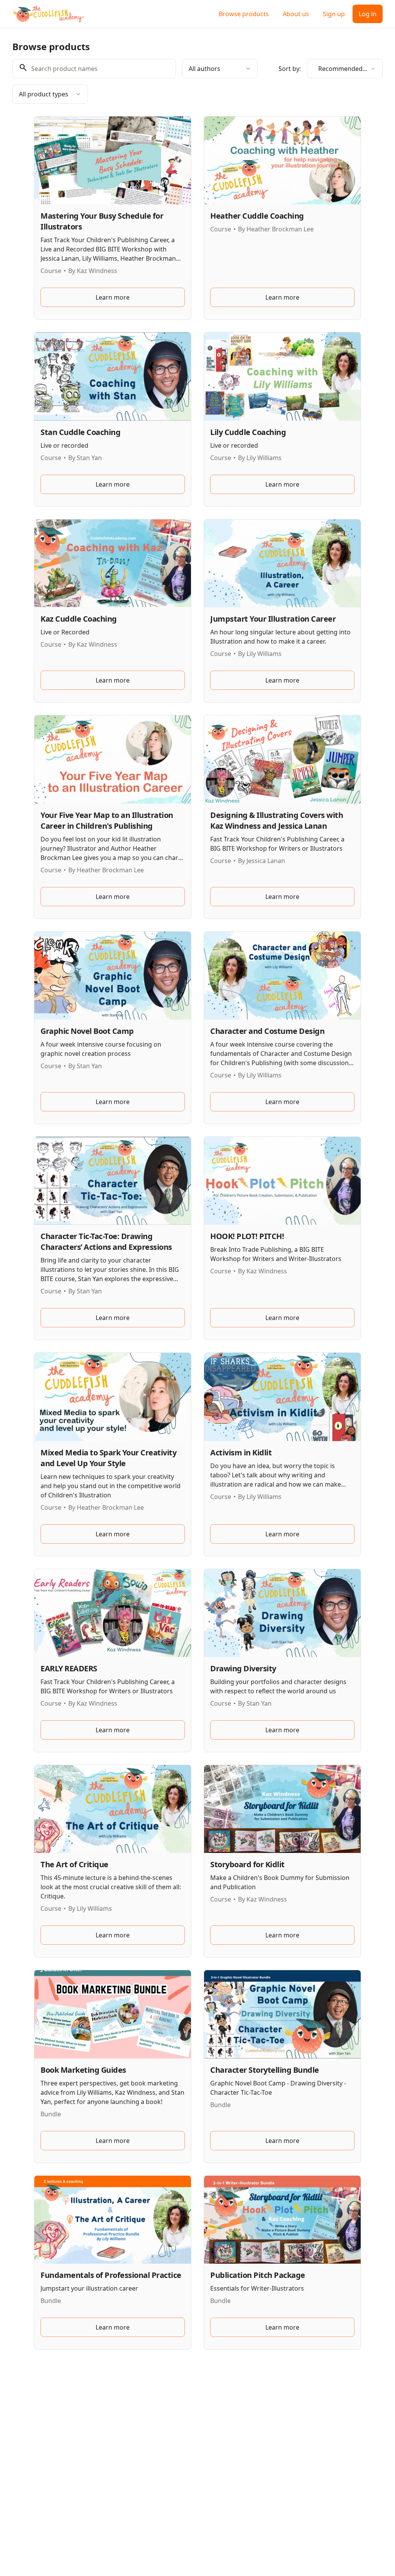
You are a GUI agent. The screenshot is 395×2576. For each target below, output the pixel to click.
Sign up (334, 14)
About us (296, 14)
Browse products (244, 14)
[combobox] (220, 69)
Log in (368, 14)
